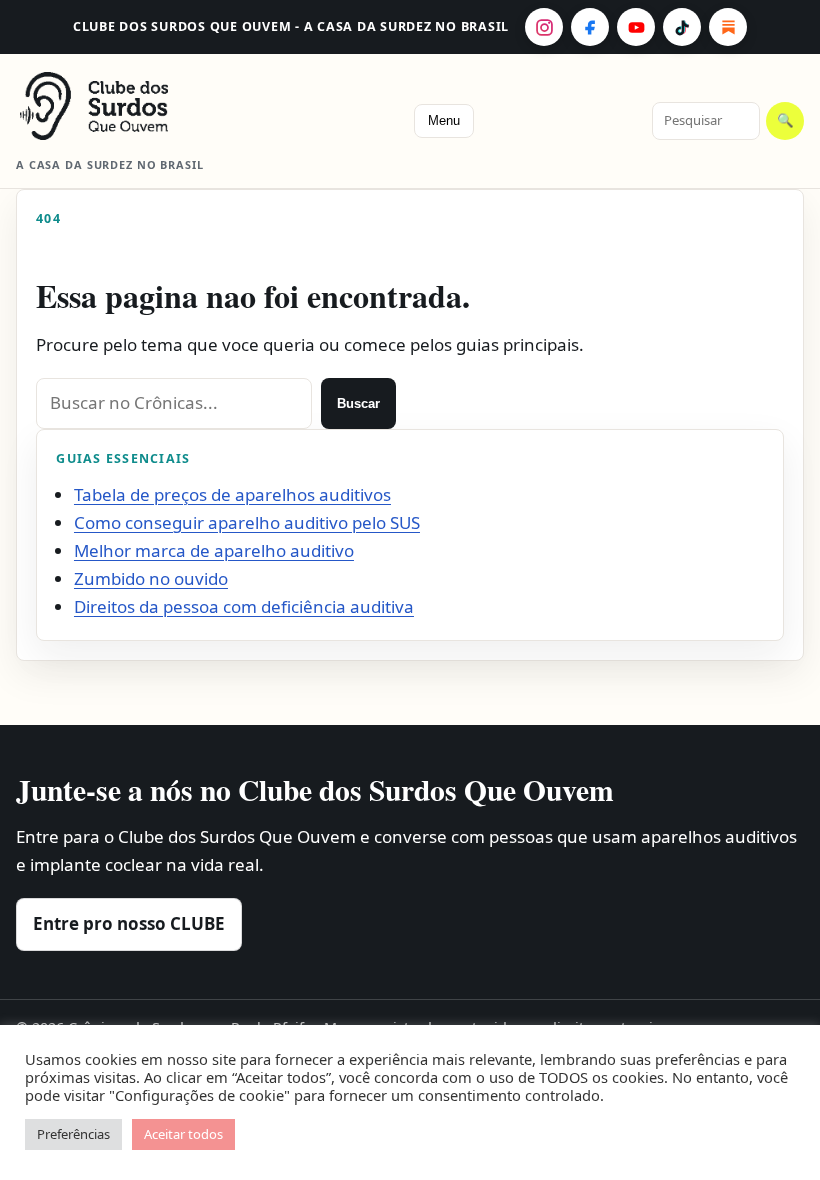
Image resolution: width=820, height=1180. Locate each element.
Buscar (358, 403)
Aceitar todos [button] (183, 1134)
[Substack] (728, 27)
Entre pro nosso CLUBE (129, 923)
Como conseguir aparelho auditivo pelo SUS (247, 522)
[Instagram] (544, 27)
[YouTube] (636, 27)
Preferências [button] (73, 1134)
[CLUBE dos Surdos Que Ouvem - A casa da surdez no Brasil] (126, 106)
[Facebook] (590, 27)
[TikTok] (682, 27)
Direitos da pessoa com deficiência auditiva (244, 606)
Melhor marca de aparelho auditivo (214, 550)
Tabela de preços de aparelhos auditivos (232, 494)
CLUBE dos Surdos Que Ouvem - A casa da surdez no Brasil (291, 26)
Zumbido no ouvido (151, 578)
